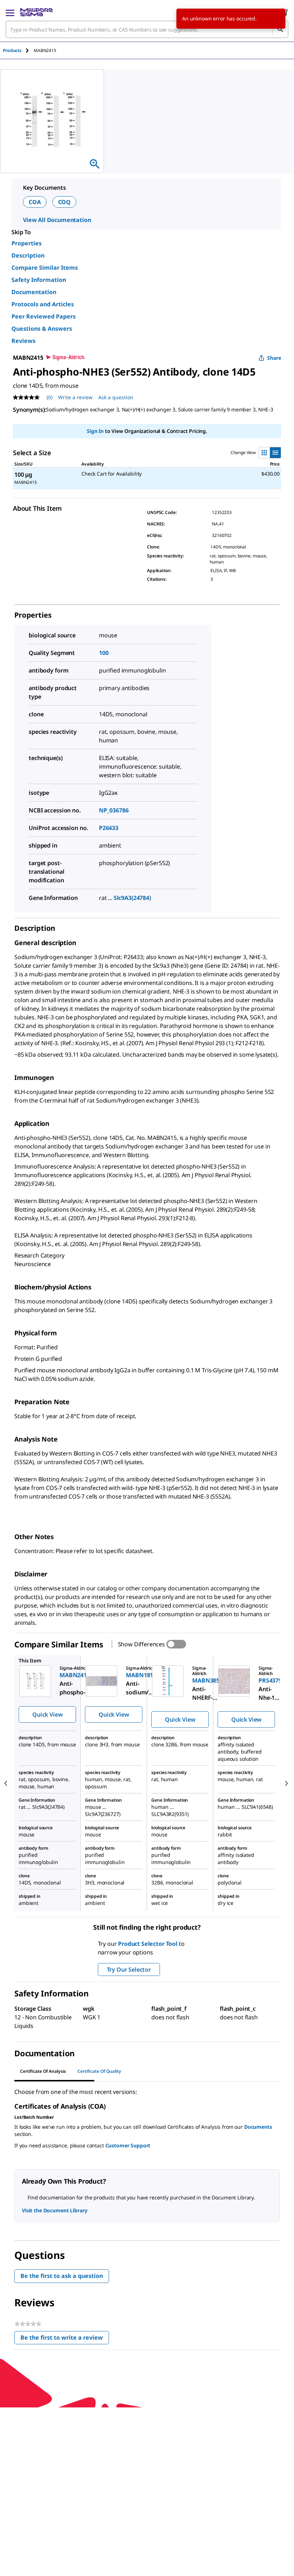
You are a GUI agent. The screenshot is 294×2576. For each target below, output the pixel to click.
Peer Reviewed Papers (44, 316)
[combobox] (147, 29)
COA (35, 202)
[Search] (280, 29)
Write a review (75, 397)
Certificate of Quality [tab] (99, 2071)
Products (12, 50)
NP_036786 (114, 810)
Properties (27, 243)
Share (274, 358)
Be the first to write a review (65, 2339)
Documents (258, 2127)
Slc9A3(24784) (132, 898)
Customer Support (128, 2145)
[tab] (18, 50)
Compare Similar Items (45, 268)
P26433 (109, 828)
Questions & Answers (42, 329)
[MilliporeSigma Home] (36, 12)
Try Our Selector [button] (129, 1969)
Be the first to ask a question (62, 2276)
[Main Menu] (10, 12)
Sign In (95, 431)
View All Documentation (57, 220)
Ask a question (116, 397)
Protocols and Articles (43, 304)
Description (28, 255)
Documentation (34, 292)
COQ (65, 202)
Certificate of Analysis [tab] (43, 2071)
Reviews (23, 341)
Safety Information (39, 280)
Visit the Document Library (54, 2210)
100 (104, 653)
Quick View (47, 1714)
